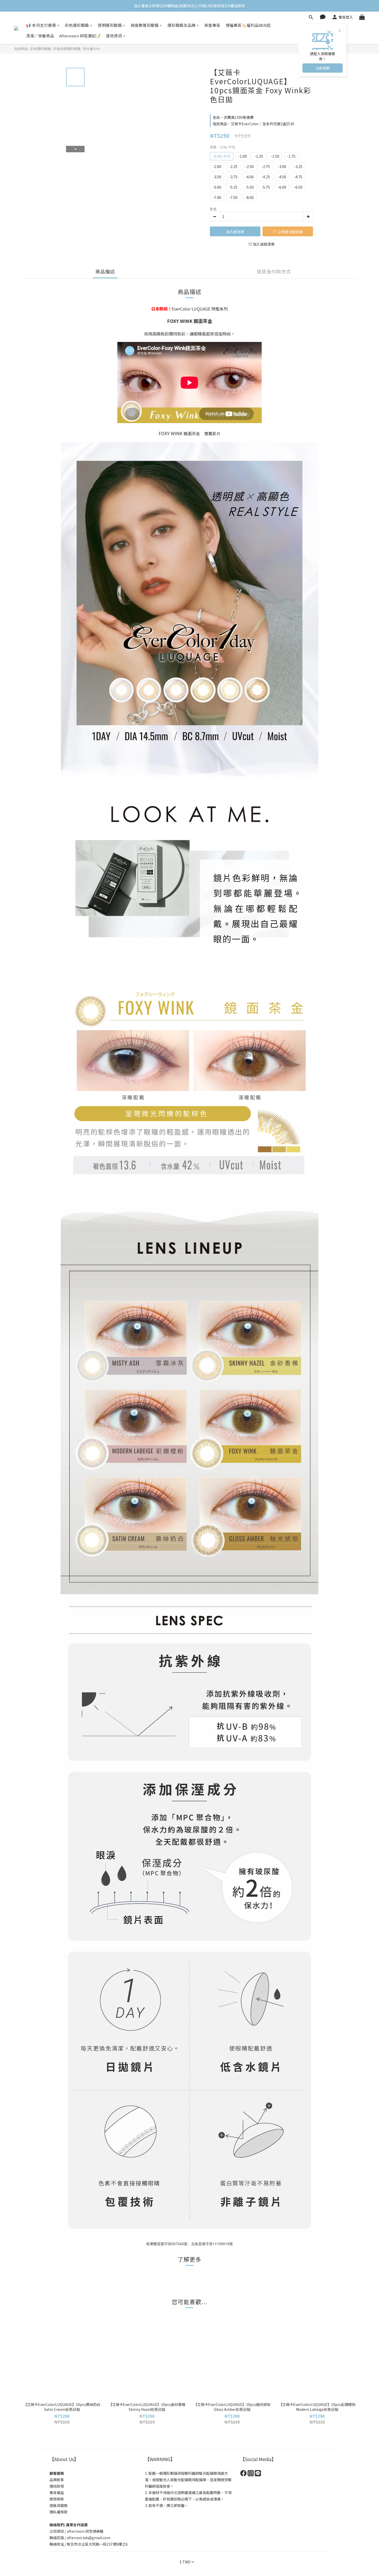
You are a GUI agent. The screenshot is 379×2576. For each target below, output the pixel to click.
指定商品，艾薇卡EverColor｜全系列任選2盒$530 (253, 124)
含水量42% (92, 49)
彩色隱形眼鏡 (77, 25)
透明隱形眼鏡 (110, 25)
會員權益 (57, 2493)
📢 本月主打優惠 (41, 25)
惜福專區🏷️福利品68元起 (248, 25)
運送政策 (57, 2486)
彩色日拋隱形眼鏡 (67, 49)
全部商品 (21, 49)
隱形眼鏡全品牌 (182, 25)
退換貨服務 (59, 2505)
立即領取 (323, 68)
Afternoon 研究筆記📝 (80, 36)
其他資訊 (114, 36)
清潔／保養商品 (40, 36)
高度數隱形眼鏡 (145, 25)
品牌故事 (57, 2480)
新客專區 (212, 25)
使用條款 (57, 2499)
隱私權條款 (59, 2512)
